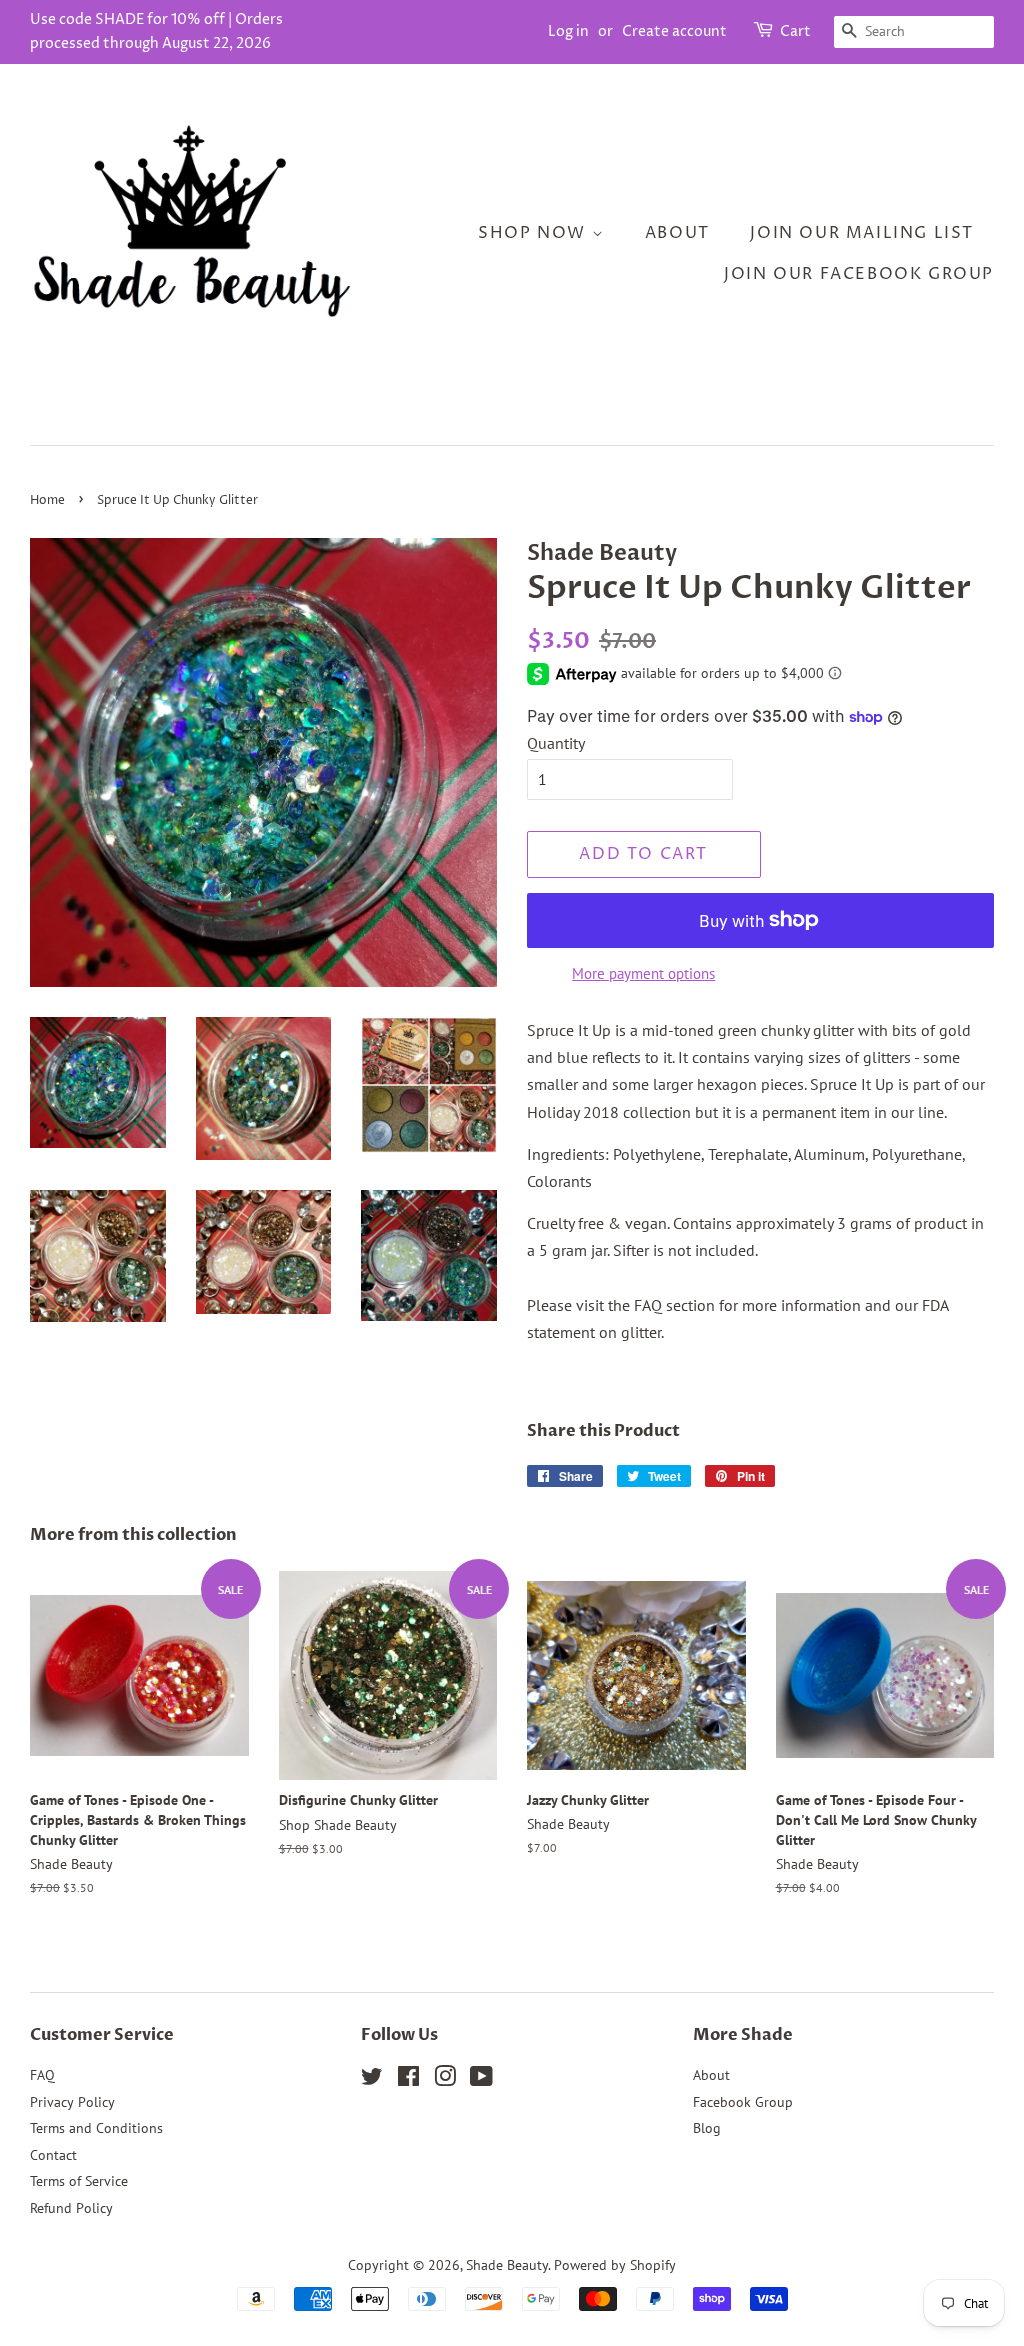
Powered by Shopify (615, 2265)
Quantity (556, 743)
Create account (674, 31)
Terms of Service (79, 2181)
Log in (568, 31)
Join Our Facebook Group (859, 274)
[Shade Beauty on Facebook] (408, 2080)
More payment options (643, 973)
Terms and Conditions (96, 2128)
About (677, 233)
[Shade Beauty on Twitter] (372, 2080)
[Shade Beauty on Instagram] (445, 2080)
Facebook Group (743, 2102)
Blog (707, 2128)
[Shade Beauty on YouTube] (481, 2080)
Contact (53, 2155)
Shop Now (534, 233)
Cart (795, 31)
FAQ (42, 2075)
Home (47, 500)
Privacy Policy (72, 2102)
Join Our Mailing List (862, 233)
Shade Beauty (507, 2265)
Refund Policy (71, 2208)
